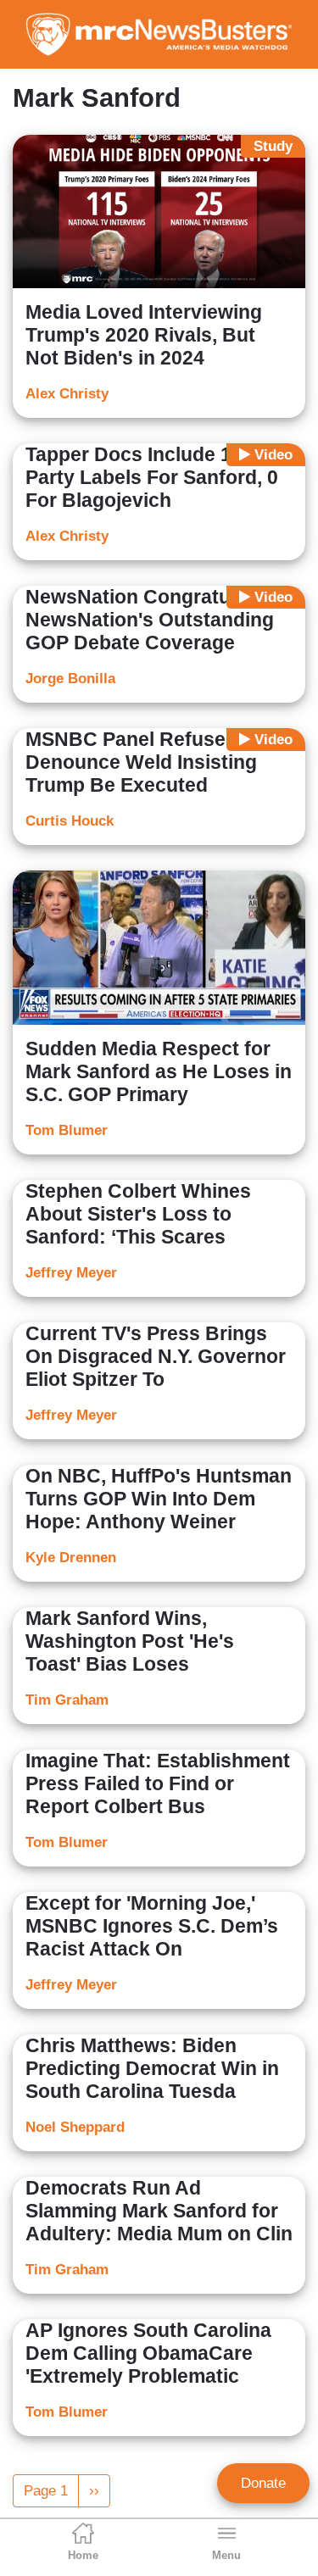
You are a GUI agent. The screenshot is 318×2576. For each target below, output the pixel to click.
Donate (263, 2483)
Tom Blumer (67, 1130)
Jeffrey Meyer (71, 1273)
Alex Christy (67, 394)
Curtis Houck (70, 821)
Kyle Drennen (71, 1558)
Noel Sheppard (75, 2127)
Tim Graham (67, 1700)
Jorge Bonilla (70, 679)
